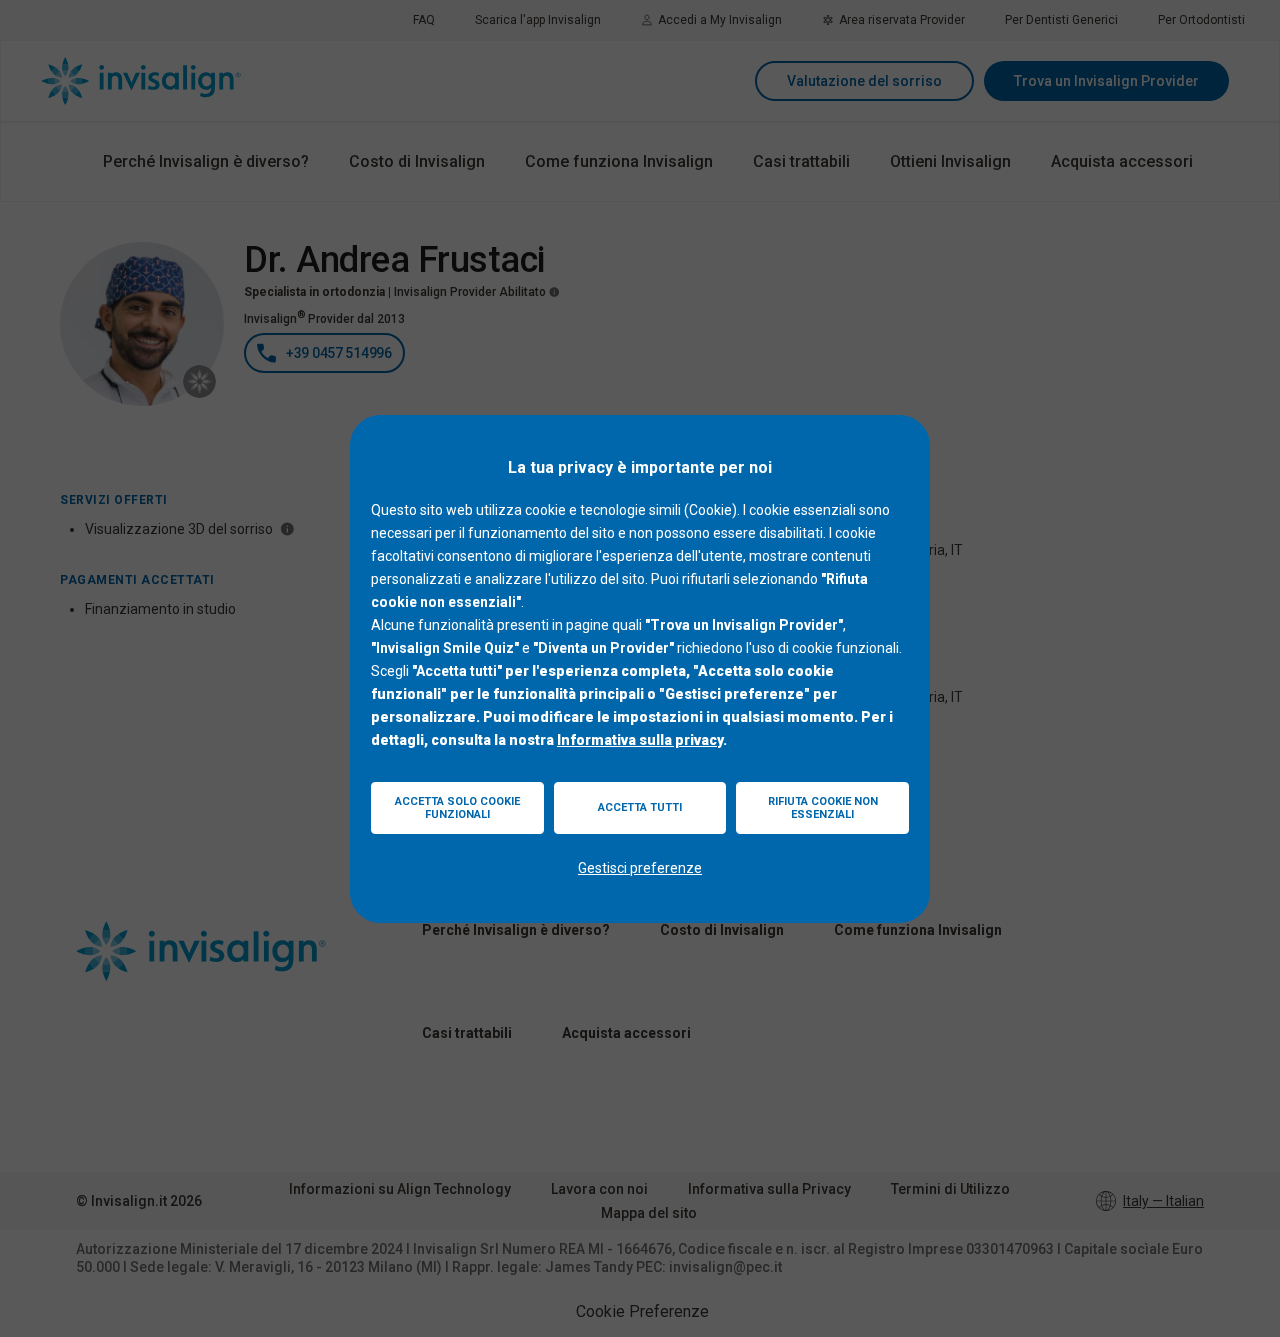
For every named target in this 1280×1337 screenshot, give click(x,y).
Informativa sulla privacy (640, 740)
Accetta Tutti (640, 807)
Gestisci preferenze (640, 868)
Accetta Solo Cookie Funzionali (457, 808)
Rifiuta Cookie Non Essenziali (823, 808)
